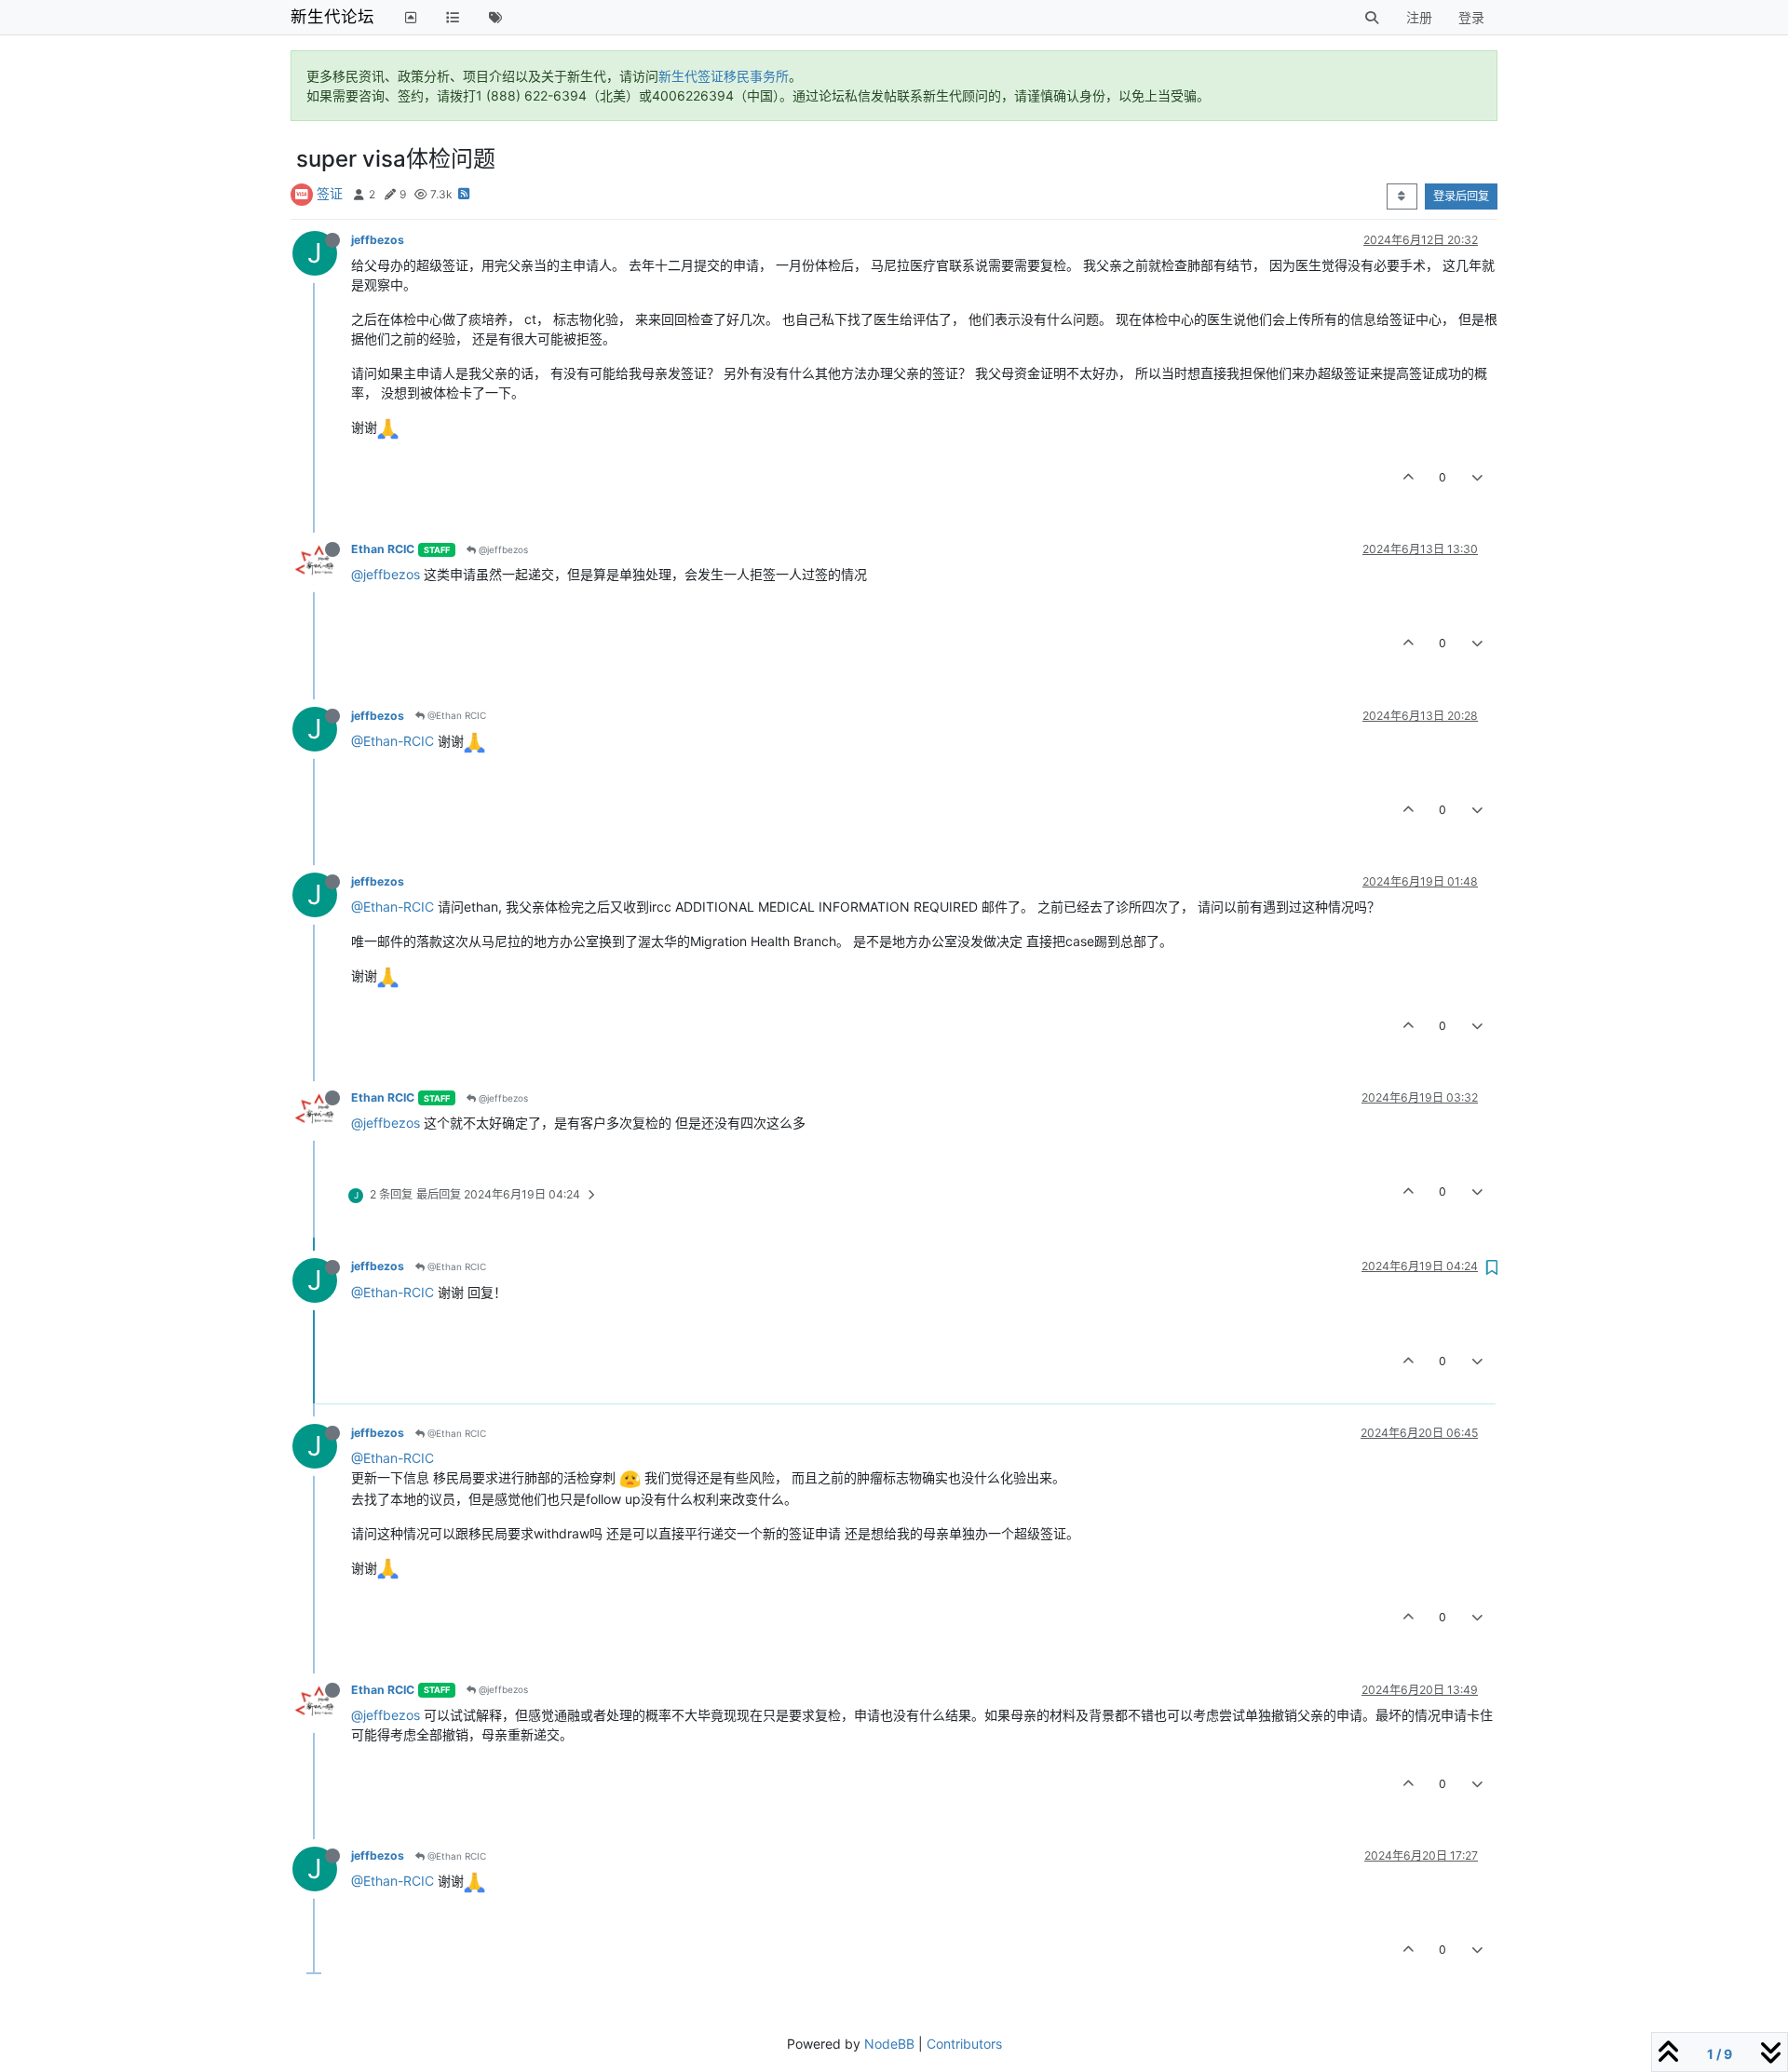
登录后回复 (1461, 196)
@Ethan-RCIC (393, 741)
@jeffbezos (502, 549)
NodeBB (889, 2044)
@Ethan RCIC (455, 715)
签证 (330, 193)
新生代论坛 (332, 16)
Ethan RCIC (383, 549)
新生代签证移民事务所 (724, 76)
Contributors (964, 2044)
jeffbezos (378, 240)
